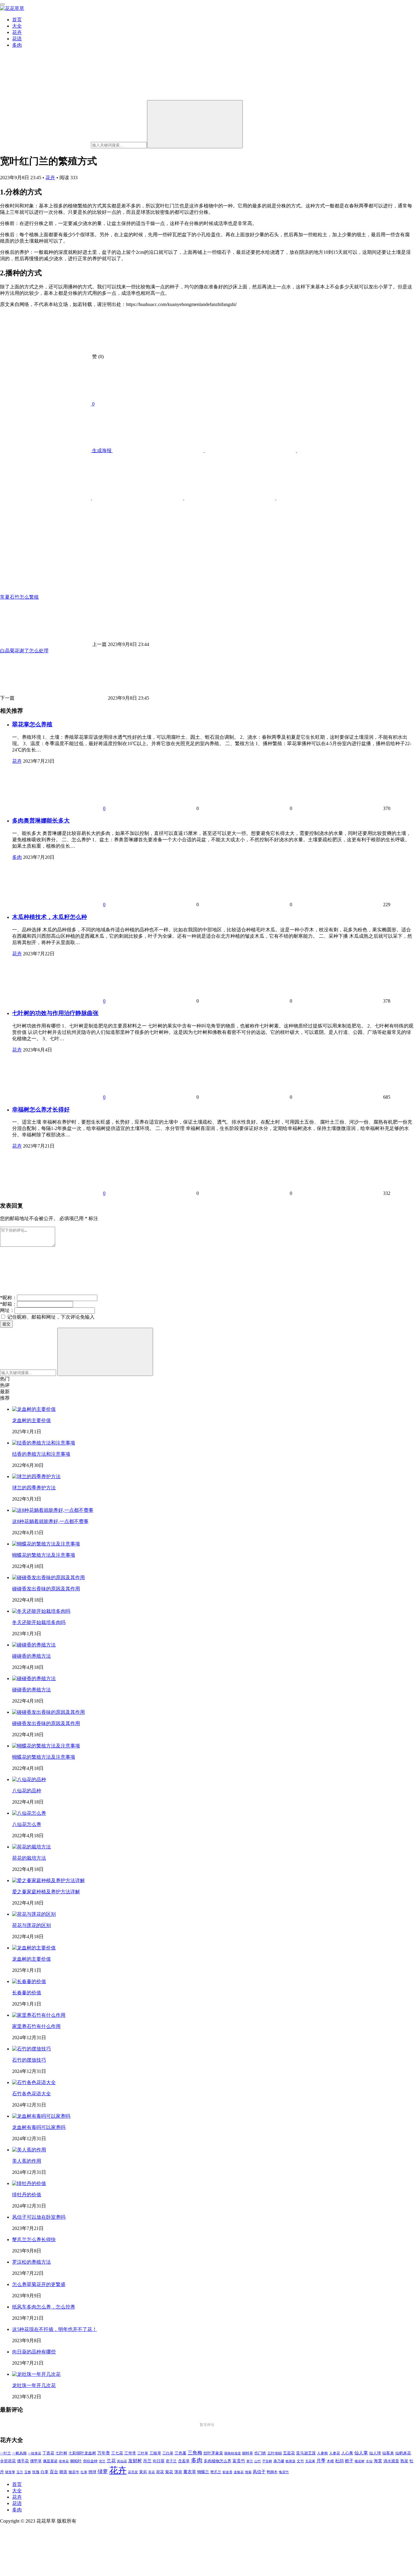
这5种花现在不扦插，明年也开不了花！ (55, 2329)
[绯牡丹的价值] (29, 2183)
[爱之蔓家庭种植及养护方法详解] (48, 1880)
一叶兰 (5, 2453)
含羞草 (184, 2461)
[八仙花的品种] (29, 1779)
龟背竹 (284, 2472)
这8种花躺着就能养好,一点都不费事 (50, 1521)
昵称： (8, 1298)
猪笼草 (10, 2472)
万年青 (104, 2453)
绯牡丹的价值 (27, 2195)
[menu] (2, 4)
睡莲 (63, 2472)
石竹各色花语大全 (32, 2094)
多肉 (17, 45)
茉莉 (143, 2472)
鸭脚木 (272, 2472)
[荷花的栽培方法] (32, 1847)
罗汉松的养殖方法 (32, 2262)
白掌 (45, 2472)
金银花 (239, 2472)
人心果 (347, 2453)
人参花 (335, 2453)
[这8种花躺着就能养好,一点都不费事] (53, 1510)
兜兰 (102, 2461)
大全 (17, 26)
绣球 (92, 2472)
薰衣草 (190, 2472)
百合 (54, 2472)
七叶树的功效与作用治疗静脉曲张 (55, 1013)
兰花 (111, 2461)
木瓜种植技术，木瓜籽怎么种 (50, 917)
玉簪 (28, 2472)
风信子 (259, 2472)
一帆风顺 (19, 2453)
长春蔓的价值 (27, 1993)
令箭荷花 (8, 2461)
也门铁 (260, 2453)
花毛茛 (133, 2472)
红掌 (84, 2472)
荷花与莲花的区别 (32, 1925)
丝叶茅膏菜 (213, 2453)
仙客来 (388, 2453)
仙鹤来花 (403, 2453)
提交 (6, 1324)
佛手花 (23, 2461)
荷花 (160, 2472)
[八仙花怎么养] (29, 1813)
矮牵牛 (74, 2472)
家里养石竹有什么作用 (36, 2026)
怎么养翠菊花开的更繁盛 (39, 2284)
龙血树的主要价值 (32, 1420)
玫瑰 (36, 2472)
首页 (17, 20)
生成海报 (102, 451)
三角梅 (195, 2453)
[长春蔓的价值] (29, 1981)
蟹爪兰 (216, 2472)
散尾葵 (290, 2461)
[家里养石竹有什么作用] (39, 2015)
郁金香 (227, 2472)
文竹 (300, 2461)
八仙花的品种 (27, 1791)
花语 (17, 39)
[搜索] (195, 124)
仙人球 (375, 2453)
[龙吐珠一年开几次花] (36, 2374)
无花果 (310, 2461)
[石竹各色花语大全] (34, 2082)
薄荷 (178, 2472)
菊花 (169, 2472)
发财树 (135, 2461)
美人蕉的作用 (27, 2161)
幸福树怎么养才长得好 (41, 1110)
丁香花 (48, 2453)
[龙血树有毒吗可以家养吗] (41, 2116)
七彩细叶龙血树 (82, 2453)
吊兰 (147, 2461)
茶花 (152, 2472)
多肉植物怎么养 (217, 2461)
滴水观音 (391, 2461)
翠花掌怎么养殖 (32, 724)
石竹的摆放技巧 (29, 2060)
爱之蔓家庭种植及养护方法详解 (46, 1892)
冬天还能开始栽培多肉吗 (39, 1622)
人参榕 (322, 2453)
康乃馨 (279, 2461)
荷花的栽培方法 (29, 1858)
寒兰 (250, 2461)
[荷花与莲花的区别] (34, 1914)
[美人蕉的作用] (29, 2150)
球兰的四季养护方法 (34, 1488)
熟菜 (404, 2461)
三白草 (168, 2453)
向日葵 (159, 2461)
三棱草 (155, 2453)
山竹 (258, 2461)
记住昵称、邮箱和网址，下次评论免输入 (50, 1317)
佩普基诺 (50, 2461)
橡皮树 (360, 2461)
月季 (321, 2461)
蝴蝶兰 (203, 2472)
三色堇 (180, 2453)
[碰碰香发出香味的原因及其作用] (48, 1577)
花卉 (17, 32)
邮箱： (8, 1304)
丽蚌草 (248, 2453)
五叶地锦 (275, 2453)
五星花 (289, 2453)
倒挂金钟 (90, 2461)
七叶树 (61, 2453)
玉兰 (20, 2472)
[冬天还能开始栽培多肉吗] (41, 1611)
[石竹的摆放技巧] (32, 2049)
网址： (7, 1310)
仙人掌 (361, 2453)
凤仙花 (122, 2461)
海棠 (378, 2461)
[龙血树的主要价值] (34, 1409)
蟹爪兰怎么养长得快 (34, 2240)
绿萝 (103, 2472)
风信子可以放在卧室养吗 (39, 2217)
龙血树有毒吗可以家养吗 (39, 2127)
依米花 (64, 2461)
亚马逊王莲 (306, 2453)
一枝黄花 (35, 2453)
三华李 (130, 2453)
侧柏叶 (76, 2461)
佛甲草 (36, 2461)
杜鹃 (339, 2461)
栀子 (349, 2461)
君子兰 (171, 2461)
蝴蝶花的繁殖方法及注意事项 (44, 1555)
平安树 (267, 2461)
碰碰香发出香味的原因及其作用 (46, 1589)
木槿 (330, 2461)
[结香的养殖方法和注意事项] (44, 1443)
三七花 (117, 2453)
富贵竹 (239, 2461)
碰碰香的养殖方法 (32, 1656)
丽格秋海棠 (233, 2453)
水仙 (369, 2461)
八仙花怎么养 (27, 1824)
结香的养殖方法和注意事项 (41, 1454)
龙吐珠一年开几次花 (34, 2385)
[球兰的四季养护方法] (36, 1476)
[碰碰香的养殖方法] (34, 1645)
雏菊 (248, 2472)
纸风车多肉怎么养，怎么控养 (44, 2307)
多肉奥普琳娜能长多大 (41, 821)
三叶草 (143, 2453)
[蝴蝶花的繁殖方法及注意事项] (46, 1544)
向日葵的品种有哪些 (34, 2352)
